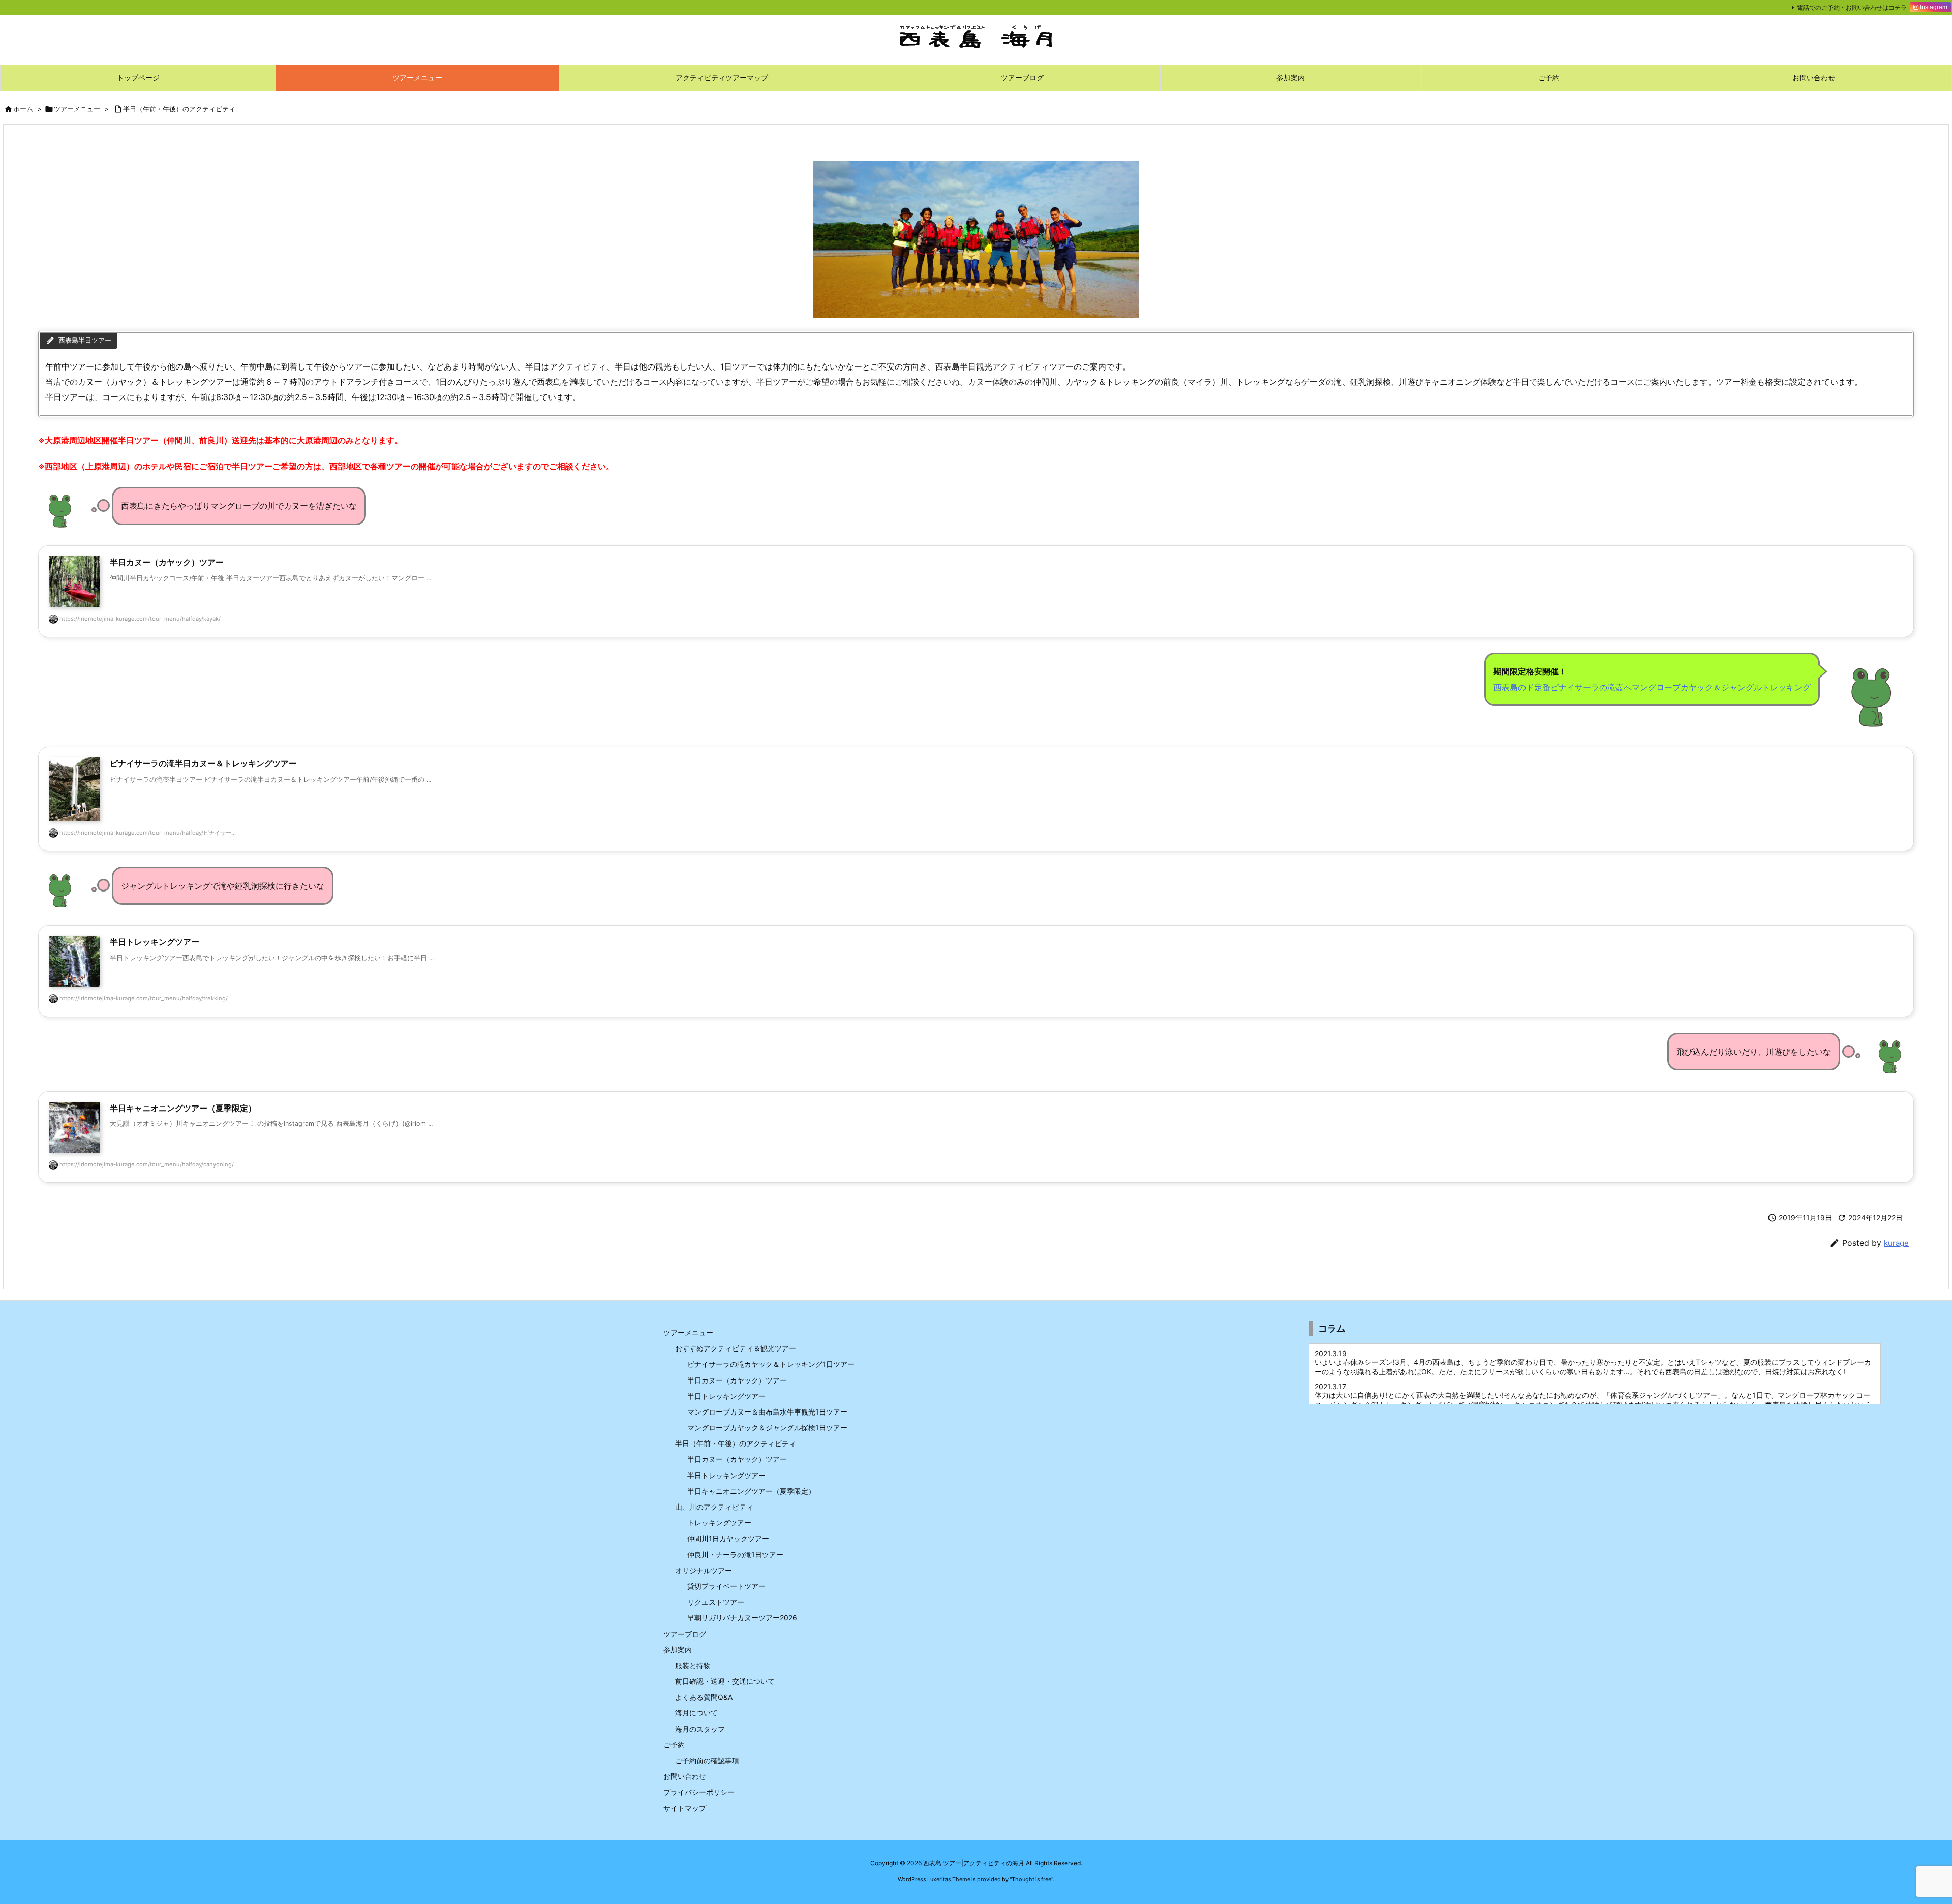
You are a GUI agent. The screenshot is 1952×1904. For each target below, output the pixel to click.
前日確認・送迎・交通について (725, 1681)
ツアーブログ (685, 1634)
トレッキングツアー (719, 1523)
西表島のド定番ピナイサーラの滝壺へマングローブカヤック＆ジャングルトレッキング (1652, 687)
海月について (696, 1713)
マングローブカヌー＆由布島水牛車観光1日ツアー (767, 1412)
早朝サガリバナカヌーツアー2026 (742, 1618)
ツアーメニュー (77, 109)
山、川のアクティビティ (714, 1507)
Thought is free (1031, 1879)
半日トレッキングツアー (726, 1396)
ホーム (23, 109)
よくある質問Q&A (704, 1697)
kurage (1896, 1243)
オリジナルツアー (704, 1570)
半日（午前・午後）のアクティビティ (179, 109)
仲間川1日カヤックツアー (728, 1538)
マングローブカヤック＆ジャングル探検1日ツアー (767, 1427)
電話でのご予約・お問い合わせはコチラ (1852, 7)
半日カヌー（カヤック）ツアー (737, 1380)
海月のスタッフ (700, 1729)
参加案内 (678, 1650)
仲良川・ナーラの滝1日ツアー (735, 1555)
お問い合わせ (685, 1776)
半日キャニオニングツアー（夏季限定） (751, 1491)
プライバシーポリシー (699, 1792)
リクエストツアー (716, 1602)
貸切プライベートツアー (726, 1586)
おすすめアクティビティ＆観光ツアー (736, 1348)
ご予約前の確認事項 (707, 1760)
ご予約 (674, 1745)
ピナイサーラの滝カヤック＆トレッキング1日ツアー (771, 1364)
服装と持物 (693, 1665)
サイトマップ (685, 1808)
